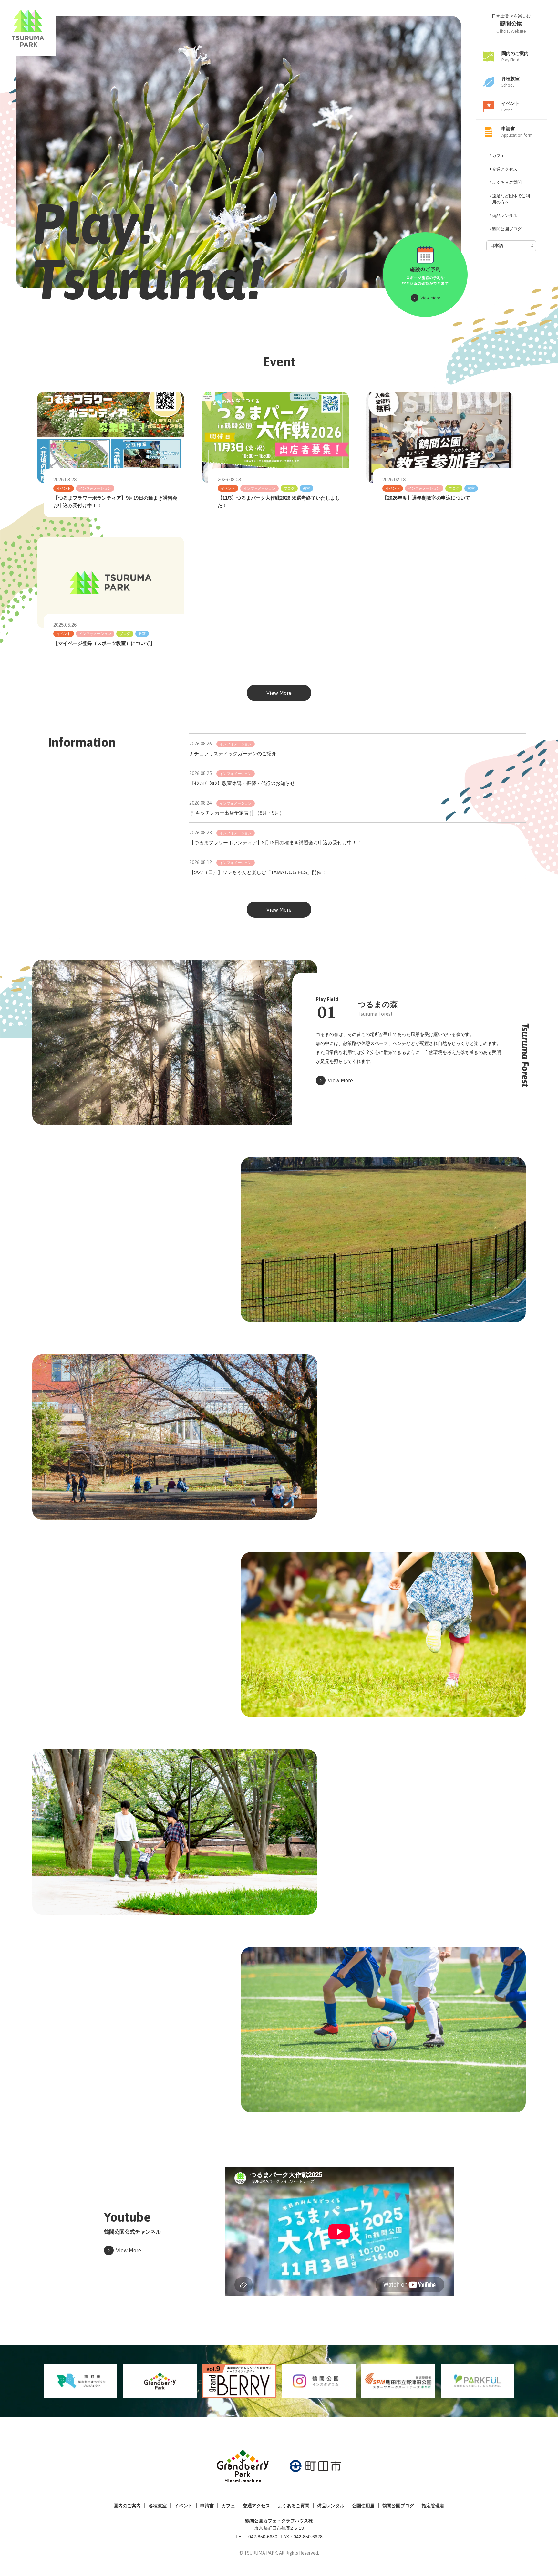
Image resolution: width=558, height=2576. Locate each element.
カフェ (228, 2506)
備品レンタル (331, 2506)
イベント (183, 2506)
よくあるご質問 (294, 2506)
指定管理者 (433, 2506)
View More (279, 693)
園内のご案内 (127, 2506)
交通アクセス (256, 2506)
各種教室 (158, 2506)
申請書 (207, 2506)
